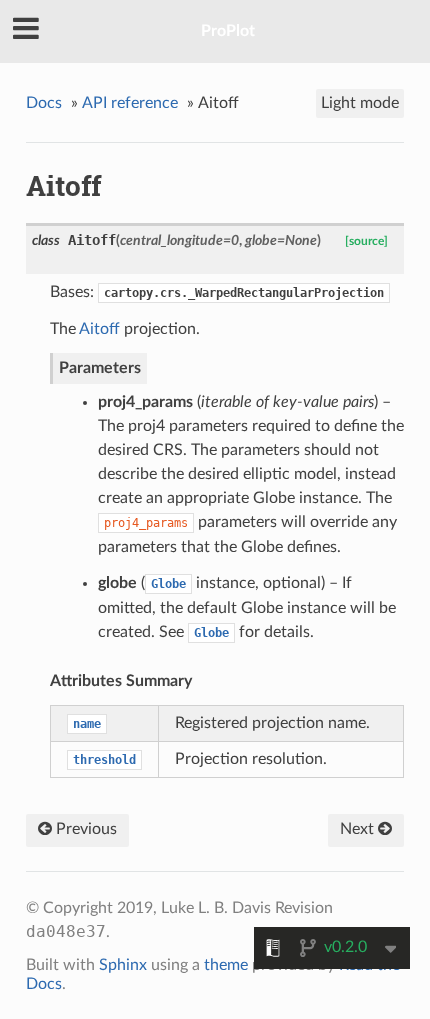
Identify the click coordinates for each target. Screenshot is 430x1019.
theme (226, 965)
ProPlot (228, 31)
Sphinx (123, 965)
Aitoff (99, 329)
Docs (44, 103)
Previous (84, 829)
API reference (130, 103)
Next (359, 829)
